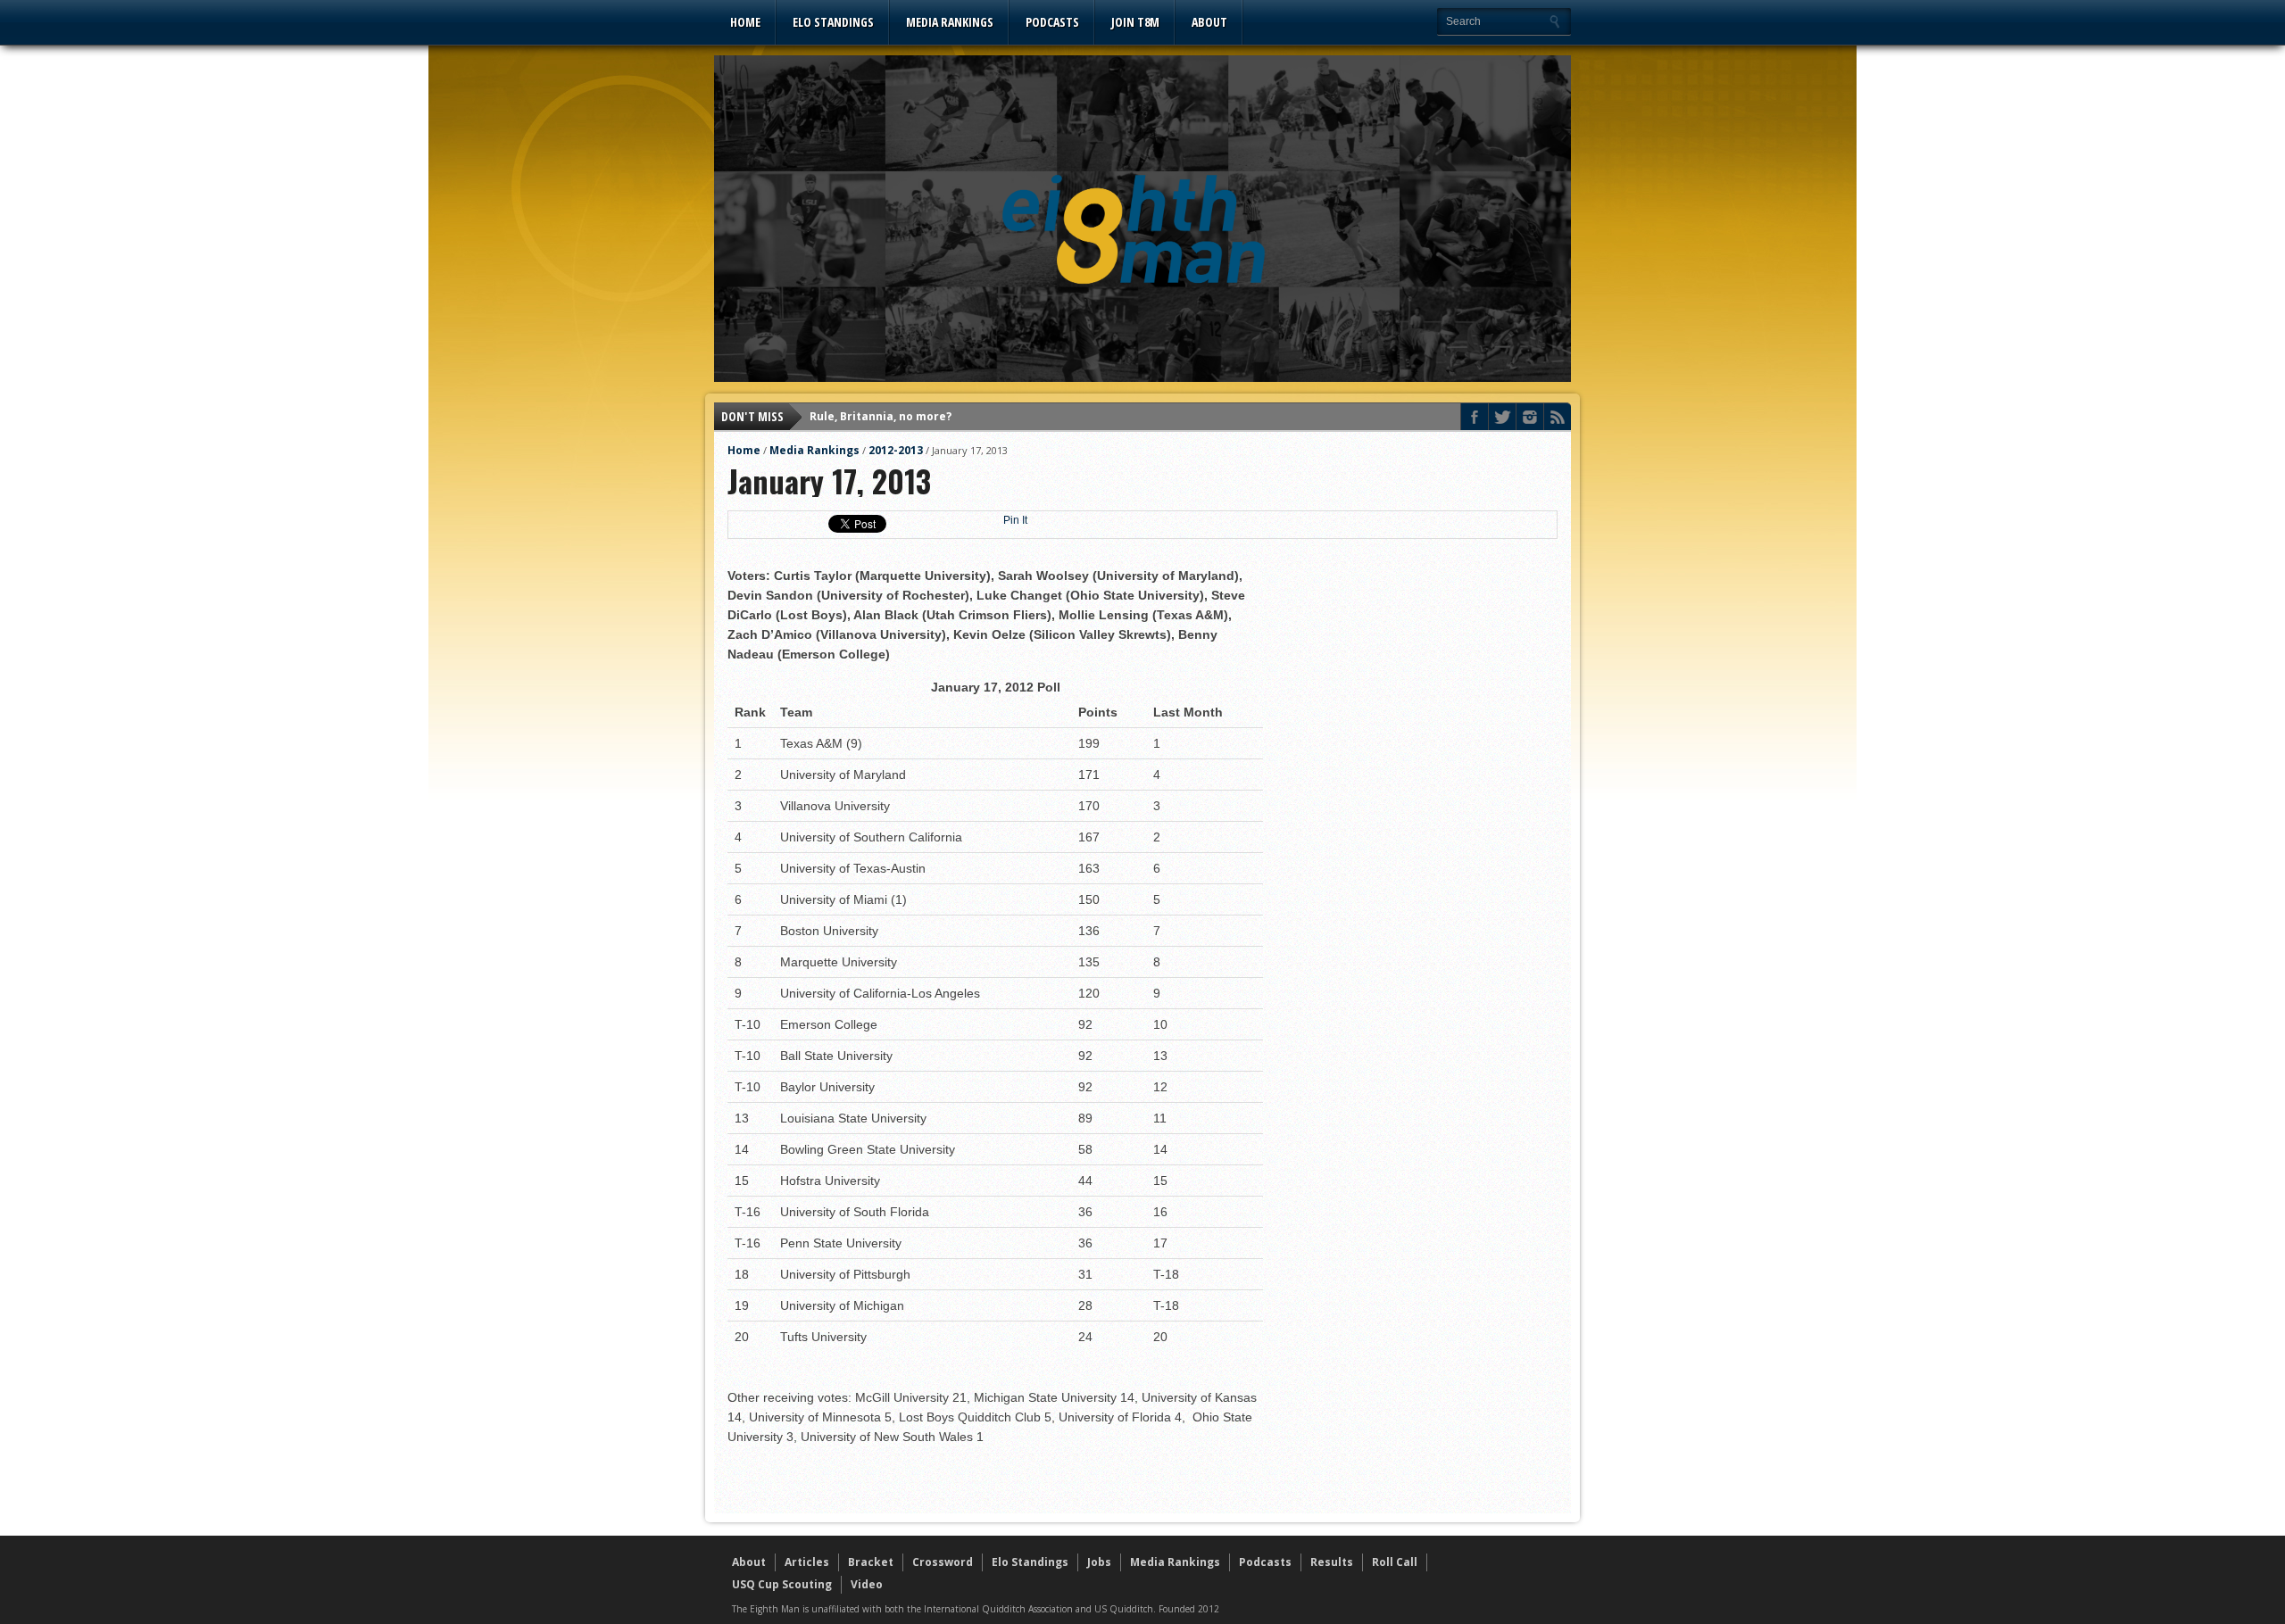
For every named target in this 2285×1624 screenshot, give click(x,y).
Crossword (943, 1562)
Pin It (1015, 520)
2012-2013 (896, 450)
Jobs (1099, 1562)
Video (867, 1584)
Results (1332, 1562)
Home (745, 22)
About (1209, 22)
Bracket (871, 1562)
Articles (807, 1562)
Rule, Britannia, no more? (881, 416)
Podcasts (1052, 22)
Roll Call (1395, 1562)
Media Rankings (950, 22)
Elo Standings (833, 22)
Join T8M (1135, 22)
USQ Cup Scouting (782, 1584)
